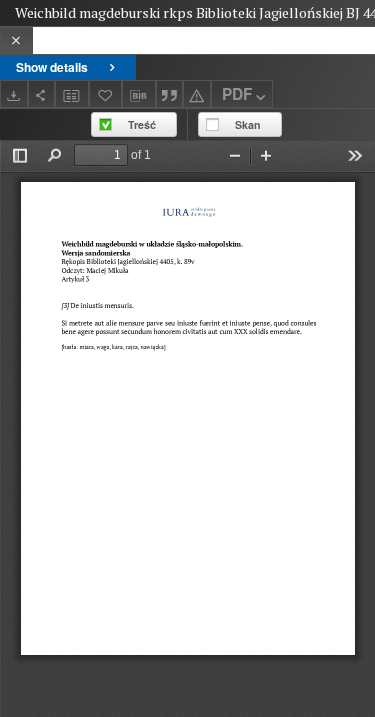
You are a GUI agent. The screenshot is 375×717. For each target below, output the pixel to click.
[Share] (42, 93)
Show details (52, 67)
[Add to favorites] (106, 93)
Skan (248, 124)
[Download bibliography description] (139, 94)
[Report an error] (197, 93)
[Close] (16, 40)
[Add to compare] (72, 93)
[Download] (14, 93)
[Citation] (170, 93)
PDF (237, 94)
